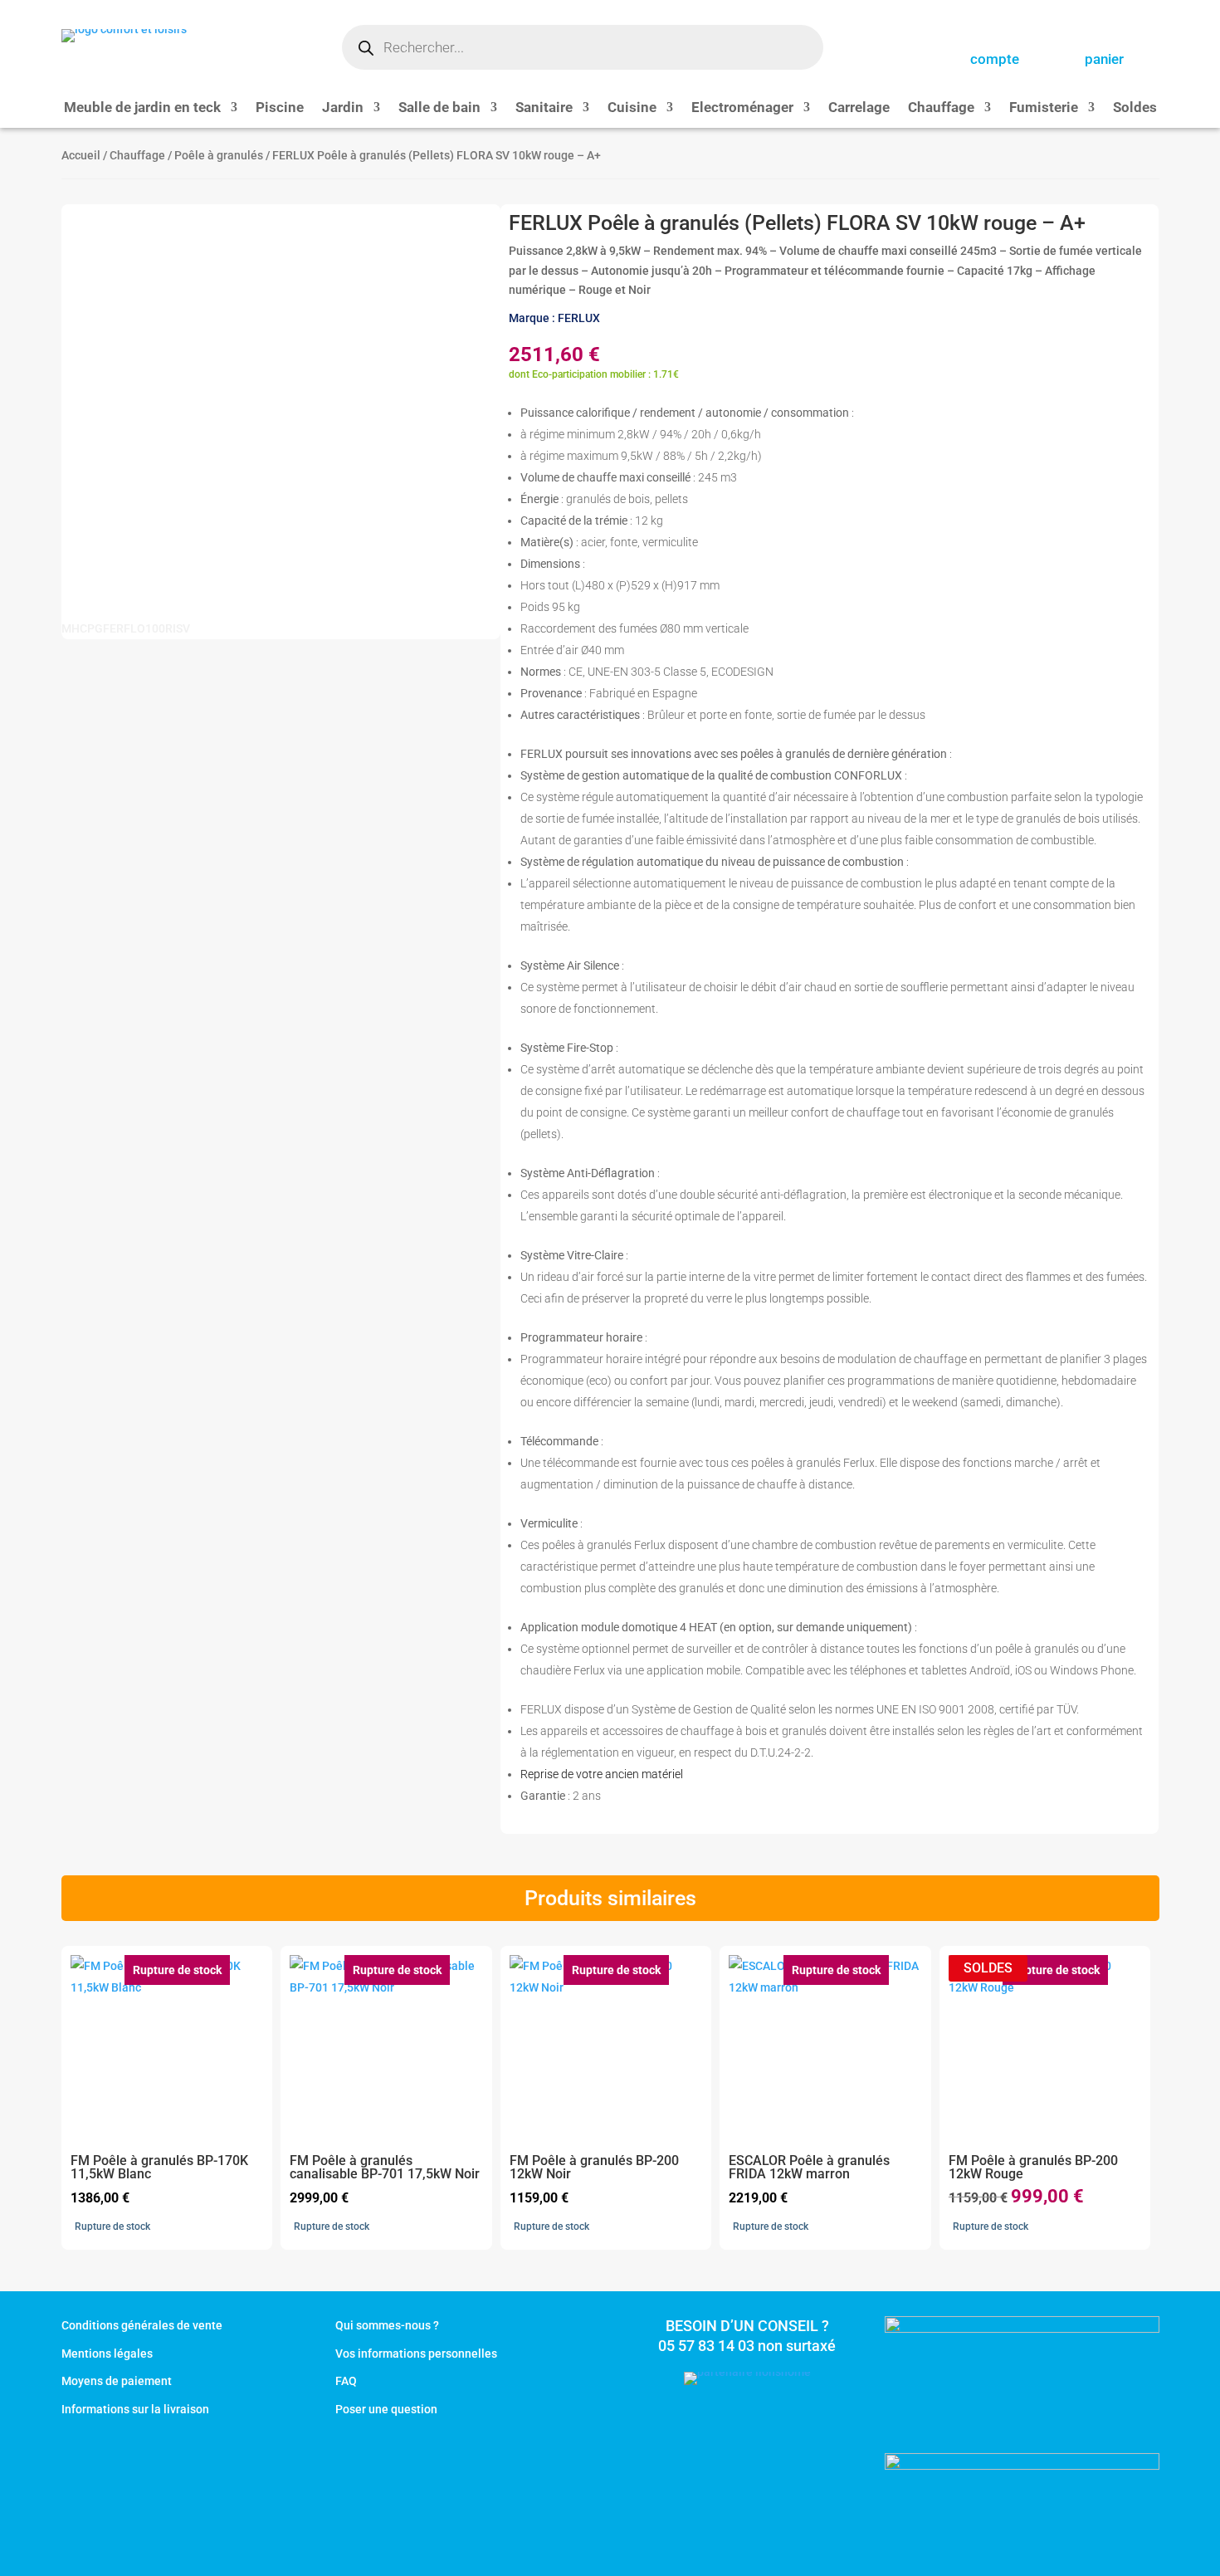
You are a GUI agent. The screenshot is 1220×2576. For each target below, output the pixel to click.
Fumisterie (1044, 108)
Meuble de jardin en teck (142, 108)
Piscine (280, 108)
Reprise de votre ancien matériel (602, 1774)
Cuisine (632, 108)
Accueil (81, 155)
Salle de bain (439, 108)
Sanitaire (544, 108)
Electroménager (742, 108)
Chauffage (941, 108)
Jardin (343, 108)
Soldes (1135, 108)
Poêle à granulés (219, 155)
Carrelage (859, 108)
